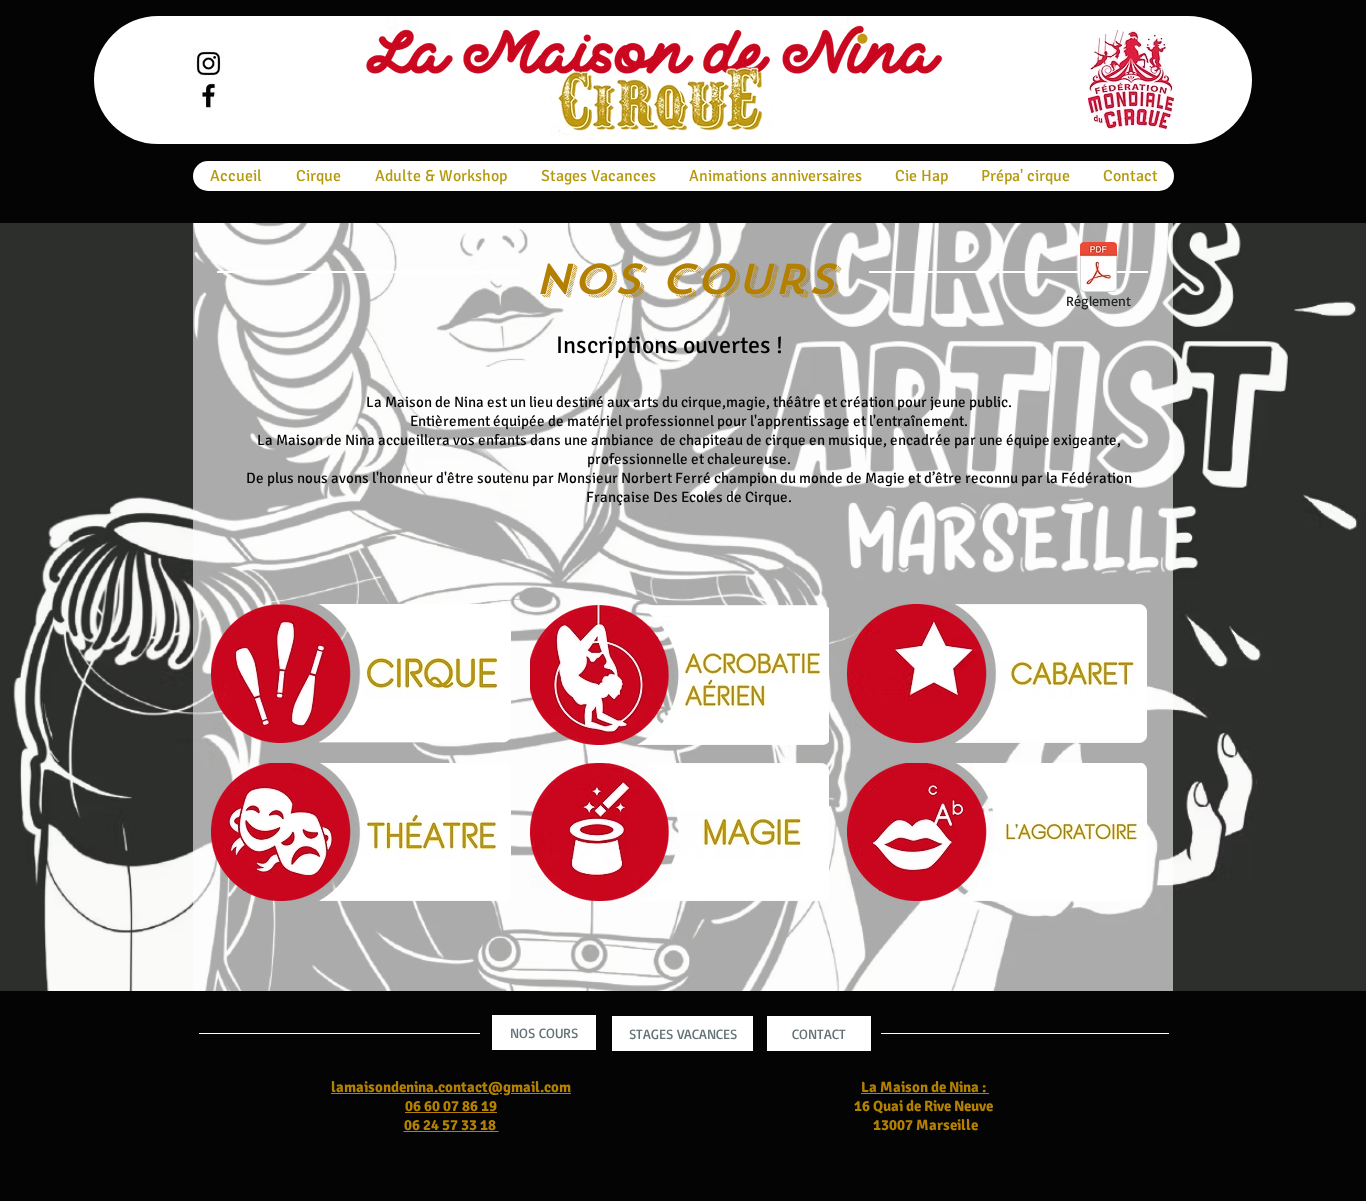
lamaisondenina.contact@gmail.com (451, 1087)
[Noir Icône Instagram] (208, 63)
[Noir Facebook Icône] (208, 95)
